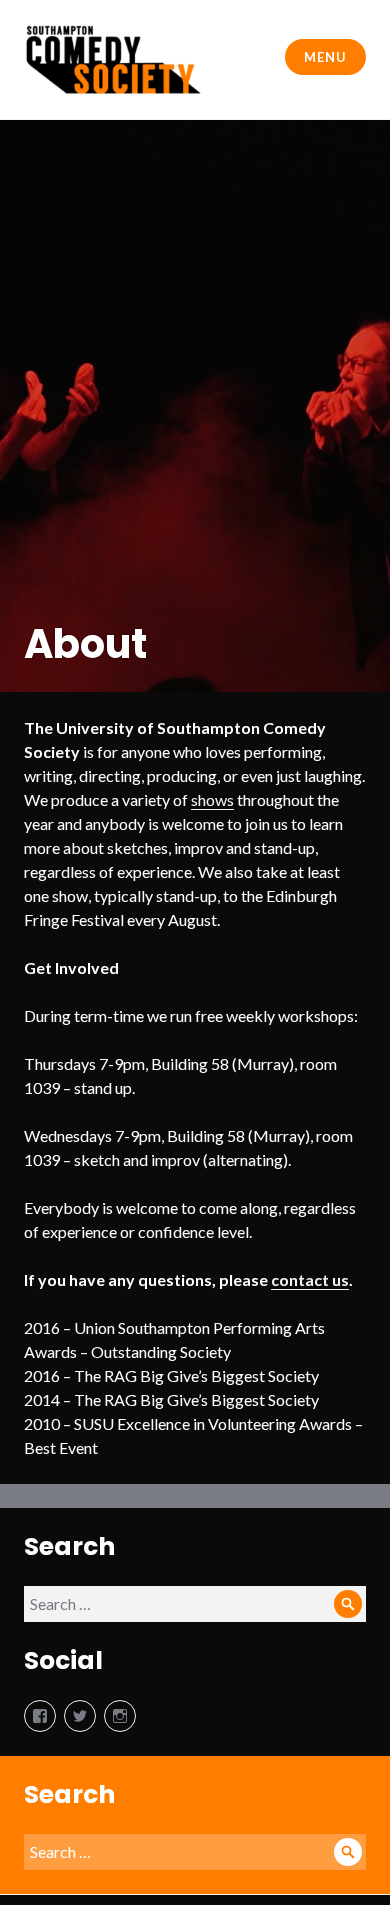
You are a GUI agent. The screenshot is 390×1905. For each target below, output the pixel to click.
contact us (310, 1279)
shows (212, 799)
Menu (325, 57)
